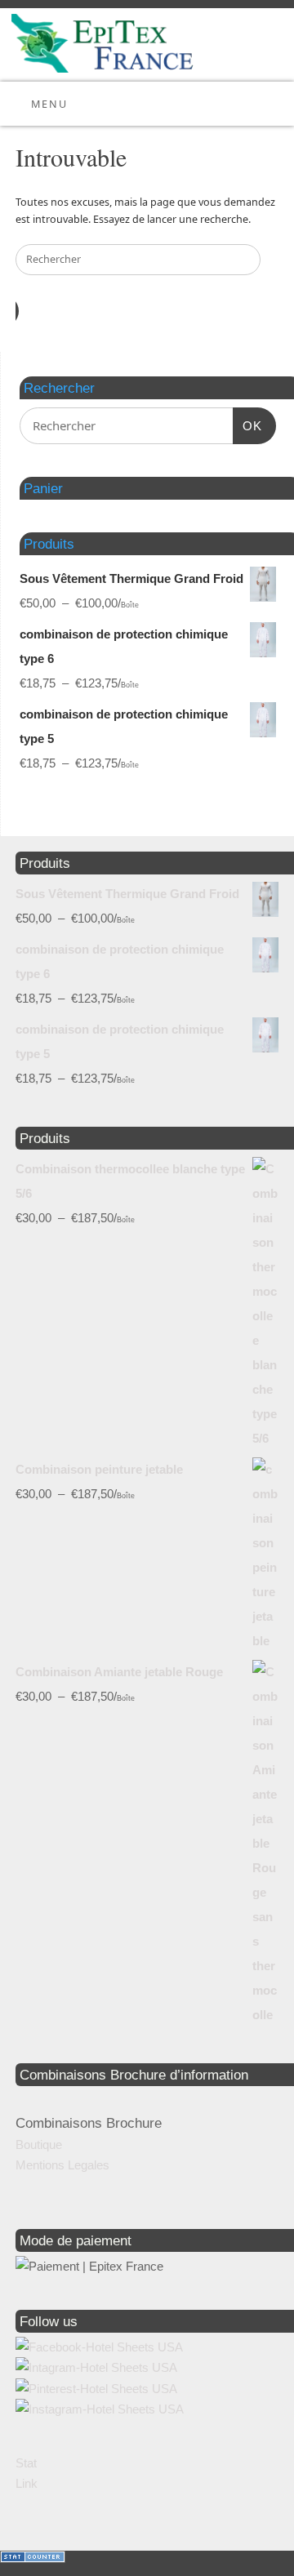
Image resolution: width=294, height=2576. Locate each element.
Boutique (39, 2144)
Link (27, 2483)
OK (247, 425)
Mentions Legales (62, 2165)
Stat (26, 2463)
